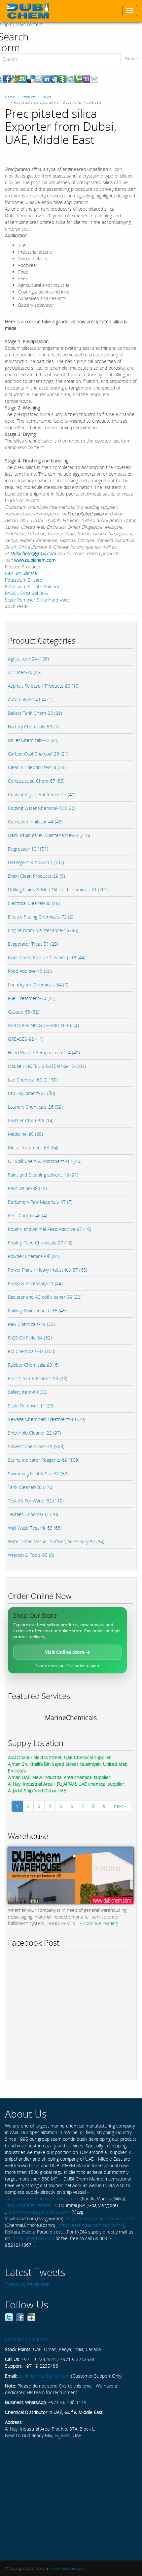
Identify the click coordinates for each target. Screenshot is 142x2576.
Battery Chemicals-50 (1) (33, 727)
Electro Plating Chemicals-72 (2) (41, 917)
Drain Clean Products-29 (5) (36, 876)
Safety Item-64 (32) (28, 1392)
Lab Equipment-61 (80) (32, 1093)
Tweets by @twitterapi (28, 2284)
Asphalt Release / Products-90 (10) (44, 686)
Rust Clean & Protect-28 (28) (38, 1378)
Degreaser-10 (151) (28, 849)
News (47, 97)
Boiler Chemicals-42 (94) (33, 740)
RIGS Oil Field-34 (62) (30, 1338)
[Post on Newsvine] (62, 78)
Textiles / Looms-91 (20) (33, 1514)
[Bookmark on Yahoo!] (86, 78)
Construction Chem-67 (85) (36, 781)
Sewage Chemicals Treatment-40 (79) (47, 1419)
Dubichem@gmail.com (33, 553)
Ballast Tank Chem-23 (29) (35, 713)
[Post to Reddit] (70, 78)
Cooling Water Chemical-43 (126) (42, 808)
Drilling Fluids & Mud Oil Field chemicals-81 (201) (58, 890)
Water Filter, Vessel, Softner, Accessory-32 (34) (56, 1541)
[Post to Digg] (39, 78)
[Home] (28, 11)
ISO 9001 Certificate (26, 2339)
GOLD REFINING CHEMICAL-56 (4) (43, 1025)
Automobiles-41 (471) (30, 699)
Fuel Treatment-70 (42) (32, 998)
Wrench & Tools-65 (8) (31, 1555)
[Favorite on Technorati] (78, 78)
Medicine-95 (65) (25, 1134)
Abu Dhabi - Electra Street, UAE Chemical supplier (59, 1757)
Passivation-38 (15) (27, 1188)
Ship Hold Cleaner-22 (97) (35, 1433)
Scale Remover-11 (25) (31, 1406)
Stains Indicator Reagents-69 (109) (44, 1460)
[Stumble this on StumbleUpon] (23, 78)
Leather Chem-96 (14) (31, 1120)
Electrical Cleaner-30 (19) (34, 903)
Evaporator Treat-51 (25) (33, 944)
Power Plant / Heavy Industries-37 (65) (48, 1270)
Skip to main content (21, 24)
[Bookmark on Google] (15, 78)
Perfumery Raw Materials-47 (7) (40, 1202)
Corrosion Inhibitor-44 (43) (35, 822)
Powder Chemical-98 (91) (34, 1256)
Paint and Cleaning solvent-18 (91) (43, 1175)
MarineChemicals (71, 1718)
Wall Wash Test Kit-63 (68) (35, 1528)
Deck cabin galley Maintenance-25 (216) (49, 835)
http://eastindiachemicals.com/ (90, 2225)
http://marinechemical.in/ (32, 2205)
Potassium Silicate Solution (33, 586)
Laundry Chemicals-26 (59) (35, 1107)
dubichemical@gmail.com (44, 2376)
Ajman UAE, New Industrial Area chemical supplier (59, 1777)
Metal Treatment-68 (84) (33, 1148)
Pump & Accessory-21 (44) (35, 1283)
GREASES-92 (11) (26, 1039)
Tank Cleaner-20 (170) (31, 1487)
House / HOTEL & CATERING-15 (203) (47, 1066)
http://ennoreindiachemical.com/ (101, 2218)
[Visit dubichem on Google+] (31, 2317)
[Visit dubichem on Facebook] (20, 2317)
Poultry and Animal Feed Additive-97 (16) (50, 1229)
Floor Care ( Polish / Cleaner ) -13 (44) (47, 957)
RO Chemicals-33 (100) (32, 1351)
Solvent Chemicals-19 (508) (36, 1446)
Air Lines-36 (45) (25, 672)
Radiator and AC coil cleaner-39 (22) (45, 1297)
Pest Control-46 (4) (28, 1215)
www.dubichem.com (35, 560)
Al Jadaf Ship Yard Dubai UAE (37, 1790)
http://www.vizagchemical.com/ (39, 2212)
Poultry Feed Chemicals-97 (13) (40, 1243)
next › (120, 1806)
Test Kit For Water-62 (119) (36, 1501)
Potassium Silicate (24, 580)
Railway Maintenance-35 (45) (37, 1311)
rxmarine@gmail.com (33, 2238)
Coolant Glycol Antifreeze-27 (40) (42, 794)
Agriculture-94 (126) (28, 659)
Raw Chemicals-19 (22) (31, 1324)
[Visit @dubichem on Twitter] (9, 2317)
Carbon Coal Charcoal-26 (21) (38, 754)
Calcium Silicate (21, 573)
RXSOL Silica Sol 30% (27, 593)
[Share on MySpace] (54, 78)
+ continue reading (99, 1923)
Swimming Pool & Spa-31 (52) (38, 1473)
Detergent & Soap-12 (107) (36, 862)
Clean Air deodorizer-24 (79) (37, 767)
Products (29, 97)
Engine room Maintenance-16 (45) (43, 930)
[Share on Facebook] (7, 78)
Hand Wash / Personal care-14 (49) (44, 1052)
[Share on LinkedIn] (47, 78)
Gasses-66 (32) (24, 1012)
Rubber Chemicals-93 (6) (33, 1365)
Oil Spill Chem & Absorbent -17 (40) (45, 1161)
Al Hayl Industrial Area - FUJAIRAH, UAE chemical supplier (66, 1784)
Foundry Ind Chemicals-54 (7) (38, 985)
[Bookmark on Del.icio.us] (31, 78)
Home (10, 97)
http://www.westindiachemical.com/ (43, 2199)
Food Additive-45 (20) (30, 971)
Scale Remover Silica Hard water (38, 600)
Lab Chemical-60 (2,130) (33, 1080)
